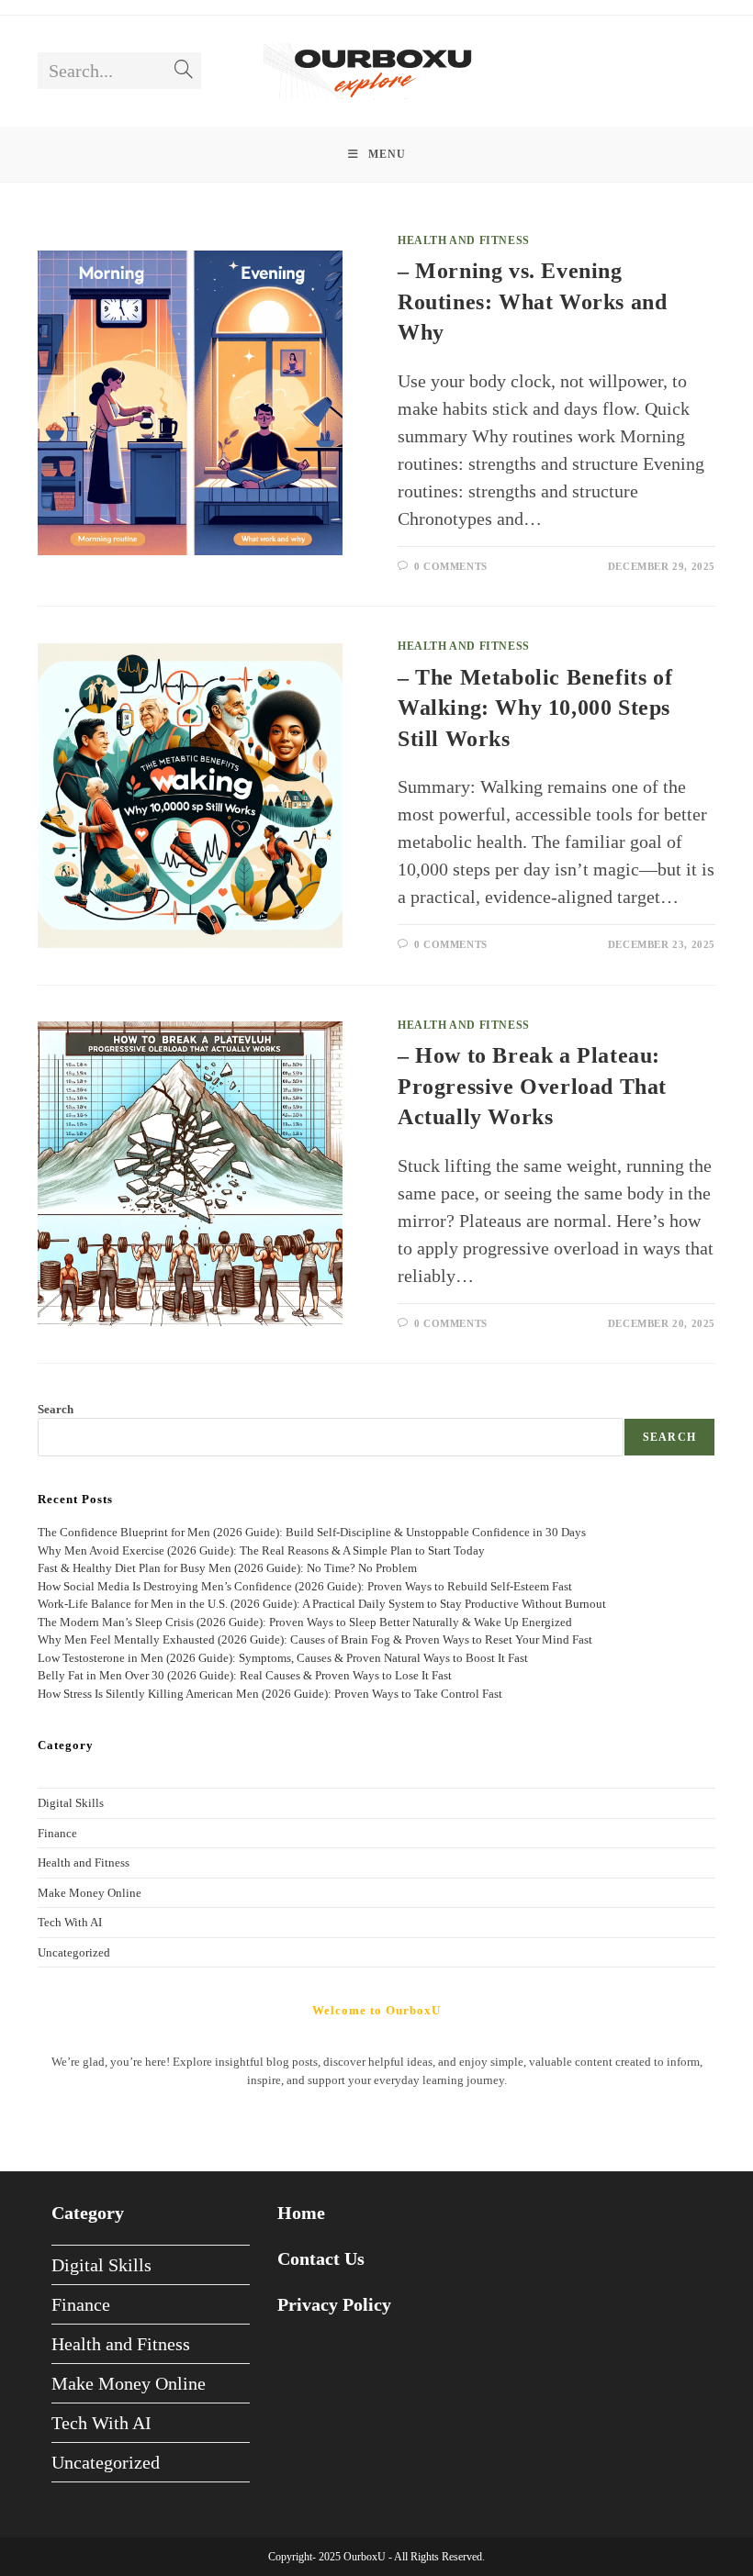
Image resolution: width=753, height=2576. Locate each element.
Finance (57, 1833)
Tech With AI (70, 1922)
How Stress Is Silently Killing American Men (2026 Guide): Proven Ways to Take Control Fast (270, 1694)
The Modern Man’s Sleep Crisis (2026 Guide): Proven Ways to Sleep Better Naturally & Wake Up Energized (305, 1622)
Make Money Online (90, 1893)
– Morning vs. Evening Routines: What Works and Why (532, 301)
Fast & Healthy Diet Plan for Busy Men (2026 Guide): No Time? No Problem (227, 1568)
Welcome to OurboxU (376, 2010)
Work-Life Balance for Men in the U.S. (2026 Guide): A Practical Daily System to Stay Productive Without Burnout (322, 1604)
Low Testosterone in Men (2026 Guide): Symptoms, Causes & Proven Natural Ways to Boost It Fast (283, 1658)
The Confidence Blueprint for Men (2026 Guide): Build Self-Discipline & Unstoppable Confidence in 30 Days (312, 1532)
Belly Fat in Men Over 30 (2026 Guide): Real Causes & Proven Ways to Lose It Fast (245, 1675)
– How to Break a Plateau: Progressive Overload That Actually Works (532, 1086)
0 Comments (451, 566)
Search (56, 1409)
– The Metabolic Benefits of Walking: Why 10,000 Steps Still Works (535, 708)
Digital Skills (71, 1803)
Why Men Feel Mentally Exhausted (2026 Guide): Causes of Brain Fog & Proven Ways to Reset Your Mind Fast (315, 1639)
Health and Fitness (464, 240)
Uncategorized (74, 1952)
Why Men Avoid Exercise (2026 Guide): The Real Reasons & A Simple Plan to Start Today (261, 1550)
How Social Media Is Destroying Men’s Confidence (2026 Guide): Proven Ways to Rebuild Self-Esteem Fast (305, 1586)
